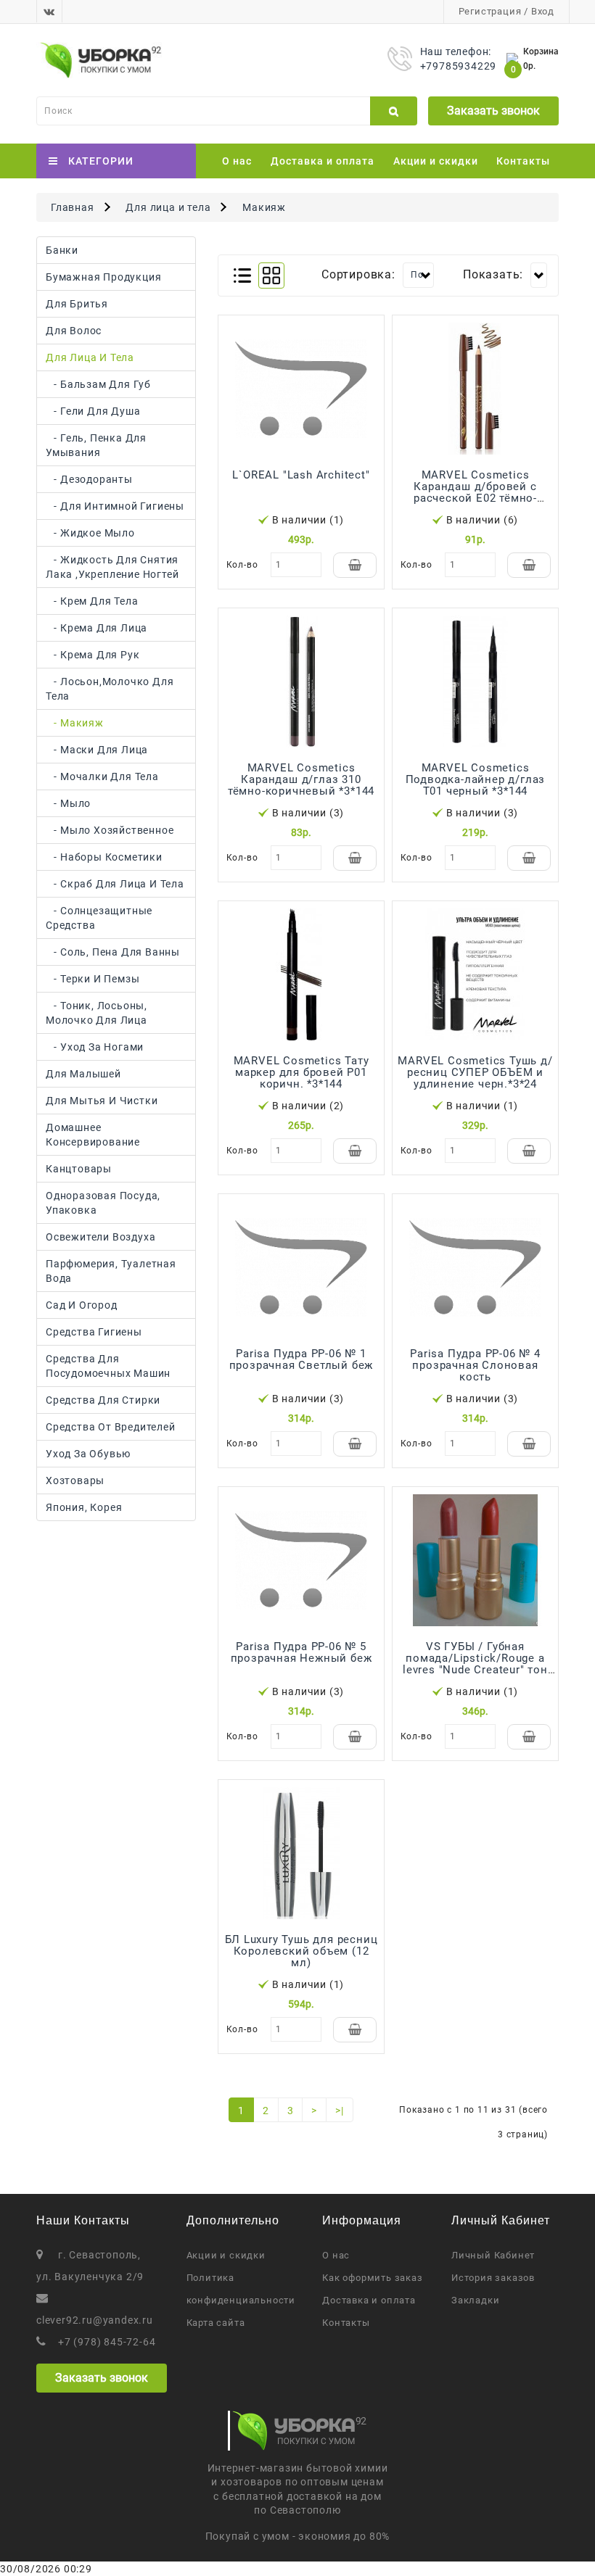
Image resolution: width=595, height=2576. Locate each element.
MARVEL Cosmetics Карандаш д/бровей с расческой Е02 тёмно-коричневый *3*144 (475, 492)
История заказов (493, 2278)
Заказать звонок (493, 111)
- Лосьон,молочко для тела (110, 689)
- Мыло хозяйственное (110, 830)
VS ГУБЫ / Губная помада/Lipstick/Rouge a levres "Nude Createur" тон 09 (475, 1664)
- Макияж (75, 723)
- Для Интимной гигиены (115, 506)
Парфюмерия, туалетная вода (111, 1271)
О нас (237, 161)
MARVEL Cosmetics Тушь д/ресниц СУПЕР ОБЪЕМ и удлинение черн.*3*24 (475, 1072)
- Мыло (68, 803)
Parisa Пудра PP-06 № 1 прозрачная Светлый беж (301, 1359)
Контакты (523, 161)
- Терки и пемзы (93, 979)
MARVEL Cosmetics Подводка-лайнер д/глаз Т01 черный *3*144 (476, 779)
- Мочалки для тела (102, 776)
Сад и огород (82, 1305)
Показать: (493, 274)
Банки (62, 250)
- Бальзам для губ (98, 384)
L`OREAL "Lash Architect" (301, 475)
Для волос (74, 331)
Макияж (264, 207)
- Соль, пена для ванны (113, 952)
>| (340, 2111)
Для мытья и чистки (102, 1101)
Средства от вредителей (111, 1427)
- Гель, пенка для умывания (96, 445)
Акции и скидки (436, 161)
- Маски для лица (97, 750)
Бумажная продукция (103, 277)
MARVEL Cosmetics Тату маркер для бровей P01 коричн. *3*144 (301, 1072)
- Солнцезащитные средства (99, 918)
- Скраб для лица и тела (115, 884)
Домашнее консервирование (93, 1135)
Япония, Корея (84, 1507)
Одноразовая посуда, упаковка (103, 1203)
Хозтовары (75, 1480)
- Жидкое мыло (90, 533)
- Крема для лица (97, 628)
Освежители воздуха (100, 1237)
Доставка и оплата (323, 161)
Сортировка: (358, 274)
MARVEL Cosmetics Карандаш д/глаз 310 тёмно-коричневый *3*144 (301, 779)
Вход (543, 11)
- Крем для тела (92, 601)
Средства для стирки (103, 1400)
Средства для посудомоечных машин (108, 1366)
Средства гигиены (94, 1332)
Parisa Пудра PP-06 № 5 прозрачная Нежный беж (301, 1652)
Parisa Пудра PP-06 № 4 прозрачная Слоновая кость (475, 1365)
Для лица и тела (168, 207)
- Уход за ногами (95, 1047)
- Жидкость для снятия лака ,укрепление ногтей (112, 567)
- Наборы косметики (104, 857)
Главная (73, 207)
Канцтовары (79, 1169)
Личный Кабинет (493, 2255)
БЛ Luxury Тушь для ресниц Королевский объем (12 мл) (301, 1951)
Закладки (475, 2300)
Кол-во (242, 565)
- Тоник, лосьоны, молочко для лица (97, 1013)
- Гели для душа (93, 411)
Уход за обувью (88, 1454)
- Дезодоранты (89, 479)
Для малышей (83, 1074)
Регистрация (490, 11)
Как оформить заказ (372, 2278)
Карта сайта (216, 2323)
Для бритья (77, 304)
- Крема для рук (93, 655)
